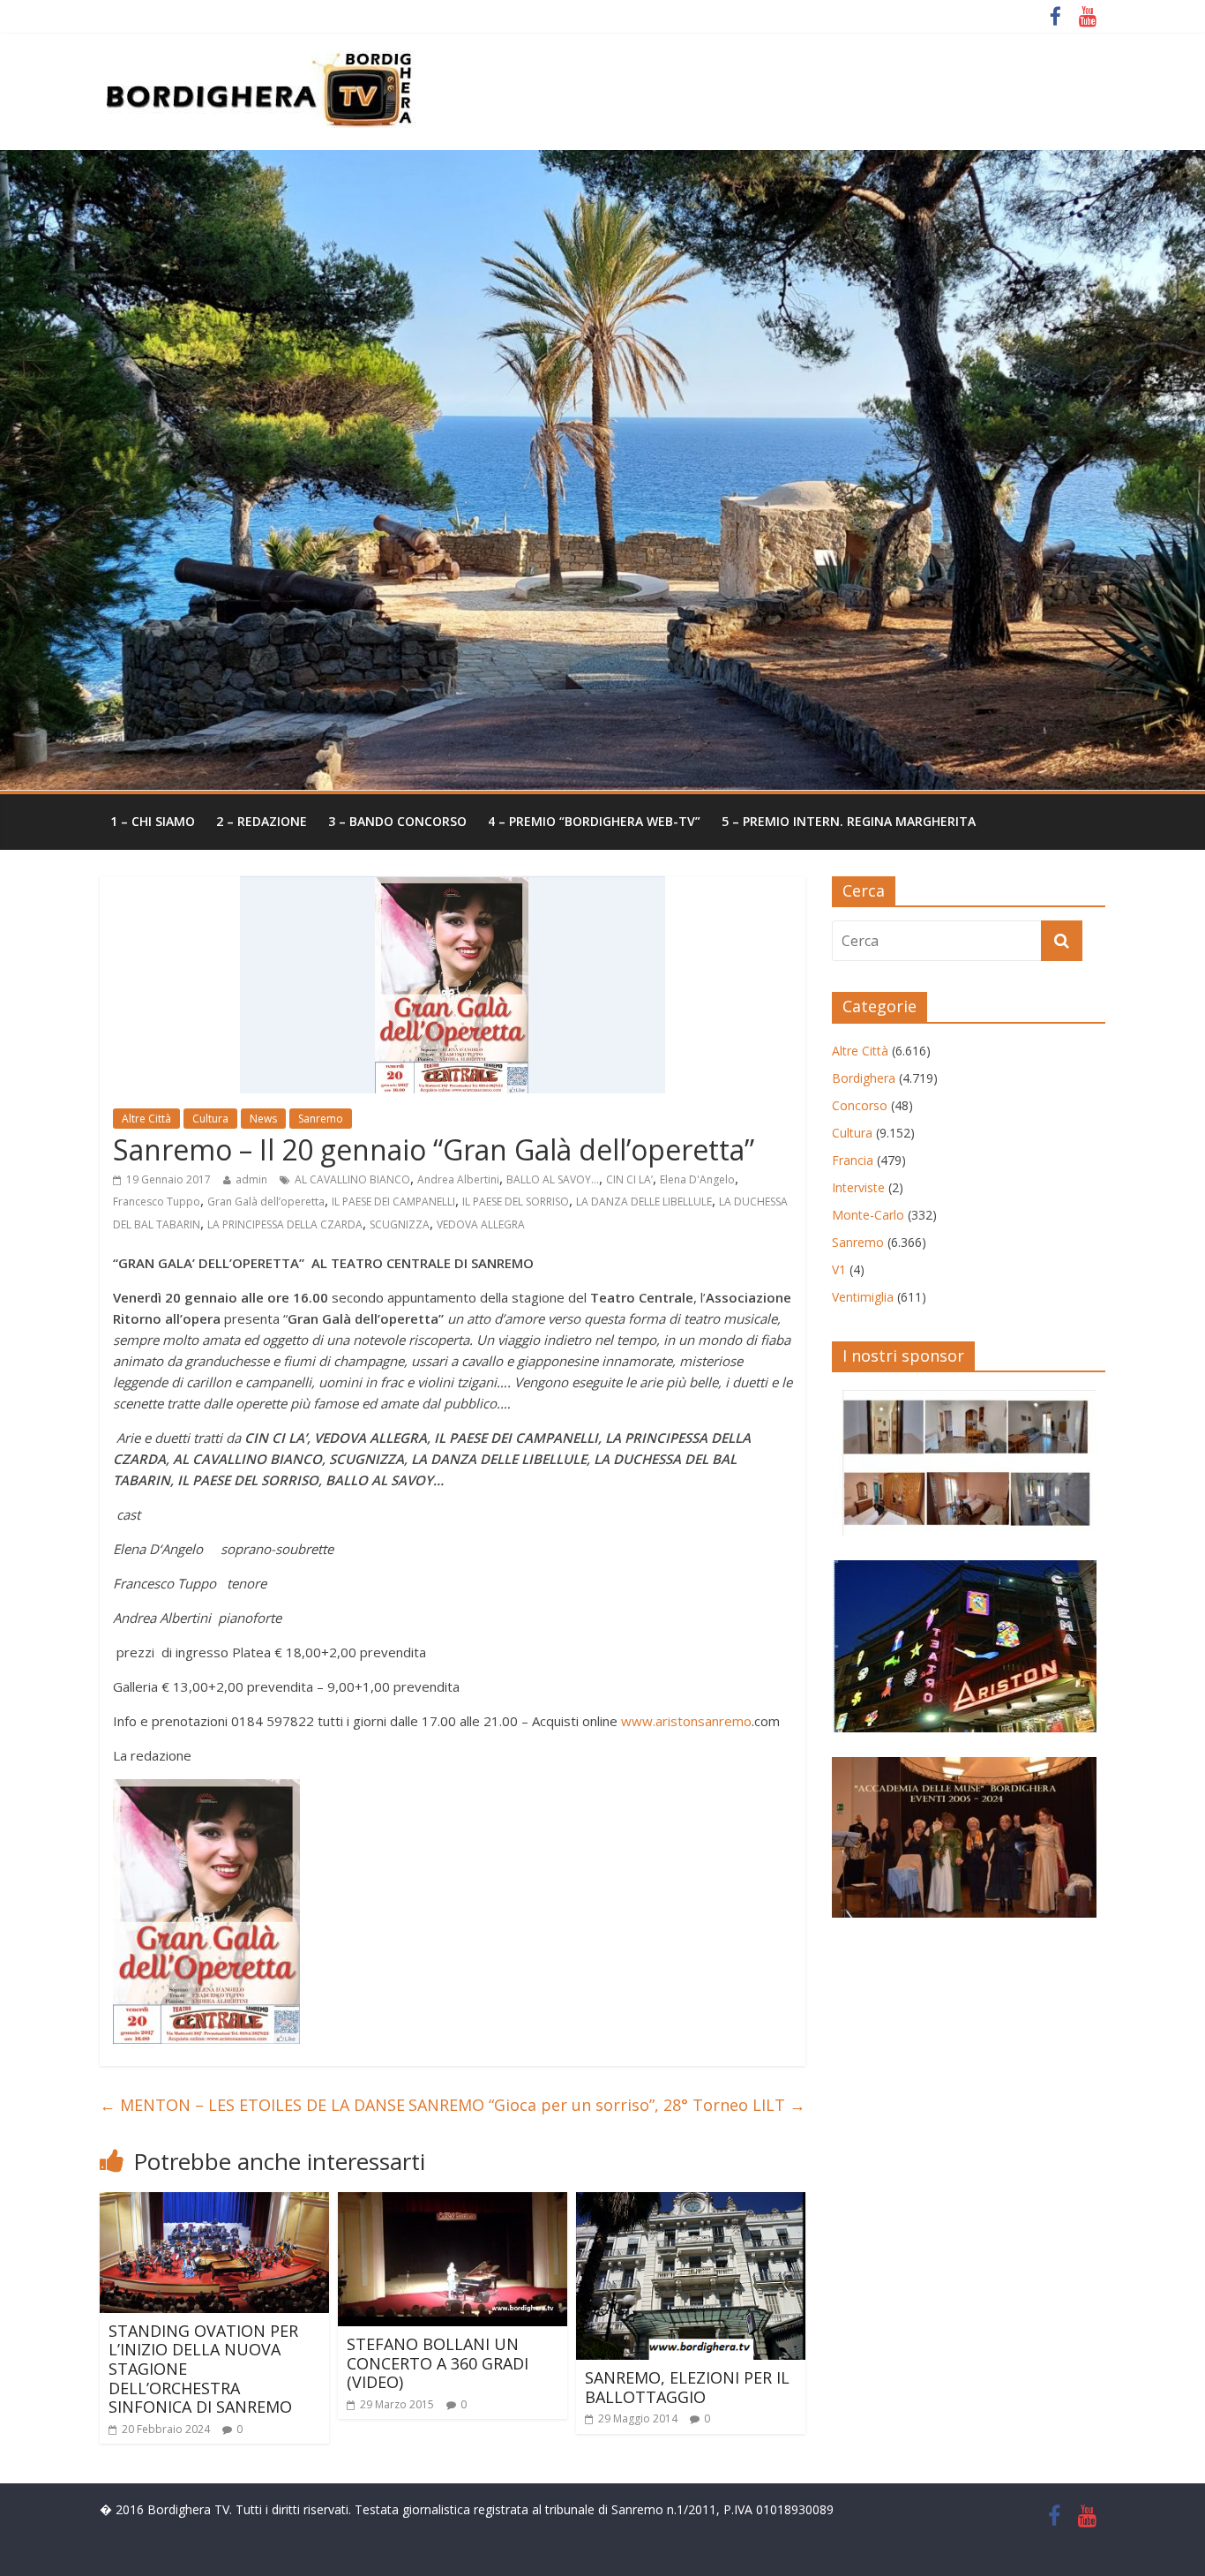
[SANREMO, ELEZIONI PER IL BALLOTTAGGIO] (691, 2203)
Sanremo (321, 1119)
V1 (839, 1269)
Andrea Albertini (458, 1179)
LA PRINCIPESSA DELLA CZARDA (285, 1224)
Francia (853, 1160)
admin (251, 1179)
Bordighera (864, 1078)
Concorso (860, 1105)
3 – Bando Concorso (397, 821)
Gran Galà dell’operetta (266, 1202)
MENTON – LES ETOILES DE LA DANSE (252, 2105)
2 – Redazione (262, 821)
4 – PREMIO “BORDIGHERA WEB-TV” (594, 821)
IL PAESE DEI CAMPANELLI (393, 1202)
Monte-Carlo (868, 1215)
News (263, 1119)
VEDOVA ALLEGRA (481, 1224)
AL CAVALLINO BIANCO (352, 1179)
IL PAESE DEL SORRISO (516, 1202)
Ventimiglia (863, 1297)
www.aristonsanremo (686, 1721)
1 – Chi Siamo (153, 821)
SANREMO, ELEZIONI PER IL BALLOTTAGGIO (687, 2387)
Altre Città (146, 1119)
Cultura (210, 1119)
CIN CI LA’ (629, 1179)
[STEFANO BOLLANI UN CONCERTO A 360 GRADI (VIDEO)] (453, 2203)
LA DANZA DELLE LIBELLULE (644, 1202)
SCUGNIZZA (400, 1224)
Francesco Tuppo (157, 1202)
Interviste (858, 1187)
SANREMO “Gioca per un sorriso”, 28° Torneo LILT (607, 2105)
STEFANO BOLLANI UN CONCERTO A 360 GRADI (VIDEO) (438, 2363)
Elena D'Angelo (697, 1179)
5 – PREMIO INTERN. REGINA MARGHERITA (849, 821)
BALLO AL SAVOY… (553, 1179)
